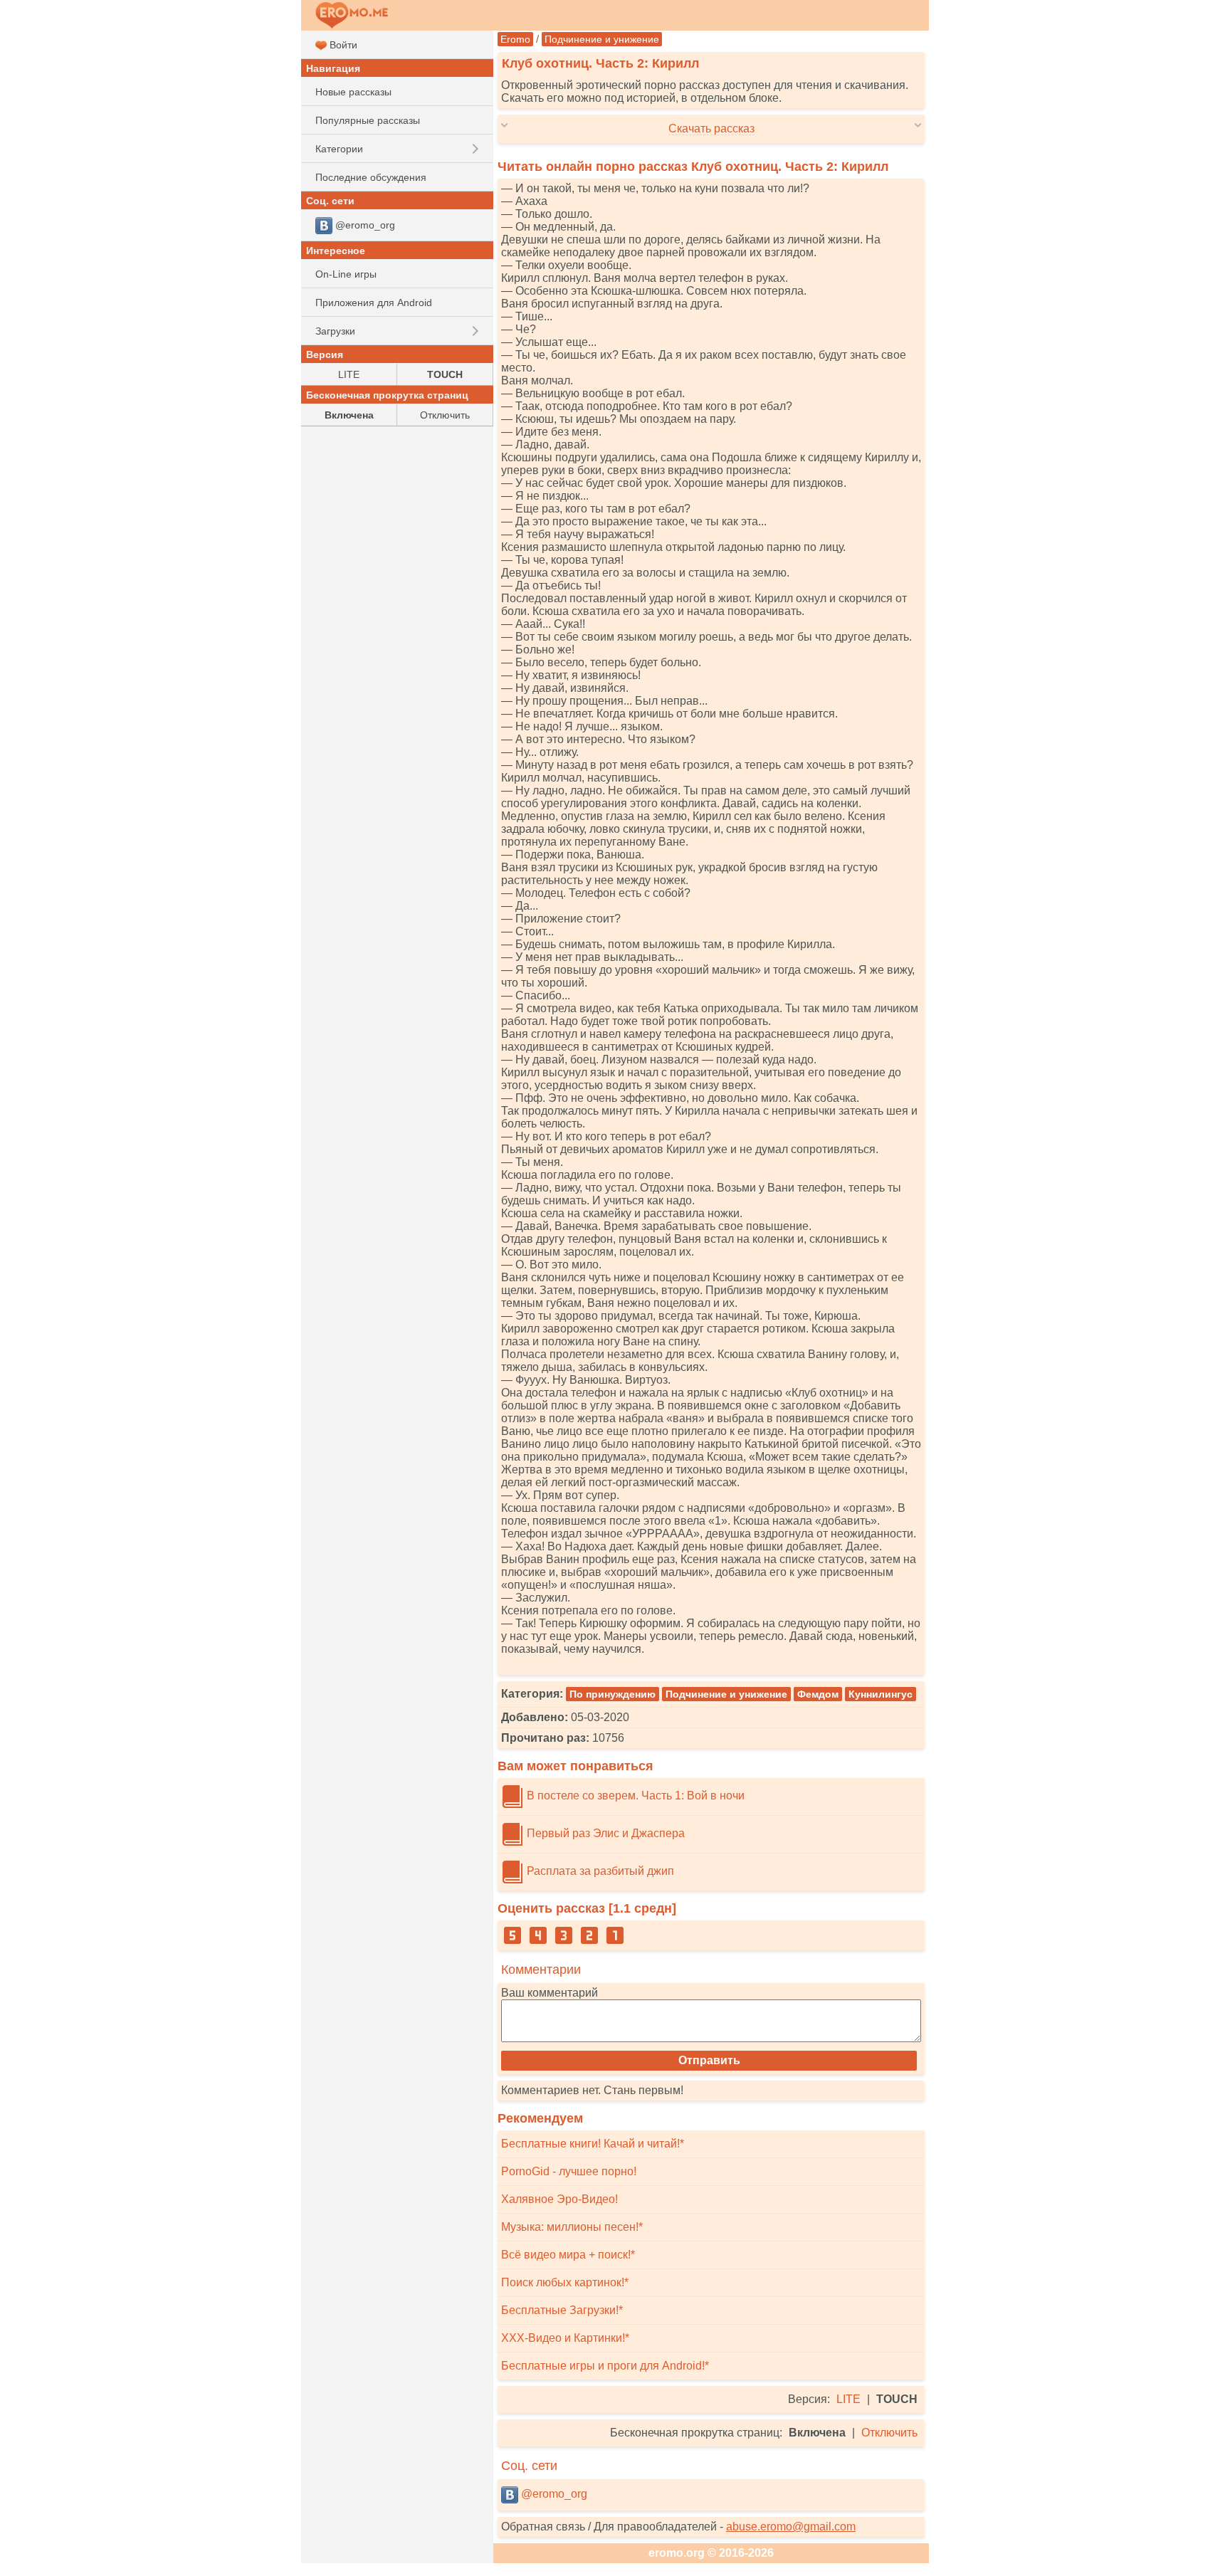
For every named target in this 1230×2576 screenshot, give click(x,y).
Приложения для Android (374, 303)
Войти (342, 45)
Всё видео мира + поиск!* (568, 2255)
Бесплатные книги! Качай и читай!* (593, 2144)
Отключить (889, 2433)
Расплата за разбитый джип (599, 1871)
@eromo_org (553, 2494)
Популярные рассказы (368, 120)
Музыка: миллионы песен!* (572, 2227)
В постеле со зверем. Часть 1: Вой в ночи (634, 1796)
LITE (848, 2399)
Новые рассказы (353, 92)
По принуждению (613, 1694)
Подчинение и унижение (602, 39)
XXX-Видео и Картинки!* (565, 2338)
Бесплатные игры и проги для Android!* (605, 2366)
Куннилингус (881, 1694)
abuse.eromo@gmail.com (791, 2527)
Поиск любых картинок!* (565, 2282)
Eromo (515, 39)
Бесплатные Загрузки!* (562, 2310)
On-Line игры (346, 274)
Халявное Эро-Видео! (559, 2199)
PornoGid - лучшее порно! (569, 2171)
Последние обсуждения (371, 177)
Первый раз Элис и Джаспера (604, 1833)
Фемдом (818, 1694)
